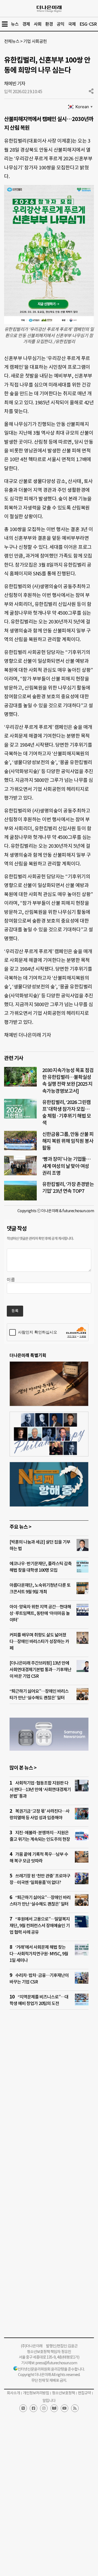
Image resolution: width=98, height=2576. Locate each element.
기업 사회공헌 (35, 41)
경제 (26, 24)
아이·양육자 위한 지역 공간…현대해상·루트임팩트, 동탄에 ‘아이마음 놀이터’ (40, 1613)
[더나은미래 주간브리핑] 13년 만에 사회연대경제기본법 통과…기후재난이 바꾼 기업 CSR (40, 1670)
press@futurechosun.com (56, 2363)
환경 (49, 24)
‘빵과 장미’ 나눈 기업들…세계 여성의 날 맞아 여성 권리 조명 (66, 1166)
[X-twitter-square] (23, 2408)
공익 (60, 24)
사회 (38, 24)
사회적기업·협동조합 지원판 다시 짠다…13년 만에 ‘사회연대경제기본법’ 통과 (40, 1789)
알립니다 (49, 2401)
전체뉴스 (12, 41)
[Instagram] (44, 2408)
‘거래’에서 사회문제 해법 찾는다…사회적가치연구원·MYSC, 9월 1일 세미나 (39, 1954)
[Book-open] (54, 2408)
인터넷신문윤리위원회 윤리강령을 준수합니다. (51, 2369)
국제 (72, 24)
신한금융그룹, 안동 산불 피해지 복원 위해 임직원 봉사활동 (68, 1141)
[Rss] (75, 2408)
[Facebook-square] (33, 2408)
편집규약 (84, 2393)
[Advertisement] (49, 2086)
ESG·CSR (88, 24)
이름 (11, 1280)
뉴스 (15, 24)
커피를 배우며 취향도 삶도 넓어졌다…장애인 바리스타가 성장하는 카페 (39, 1641)
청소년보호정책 (63, 2393)
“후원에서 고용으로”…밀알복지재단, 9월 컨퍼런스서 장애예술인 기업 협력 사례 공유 (40, 1926)
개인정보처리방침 (36, 2393)
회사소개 (13, 2393)
